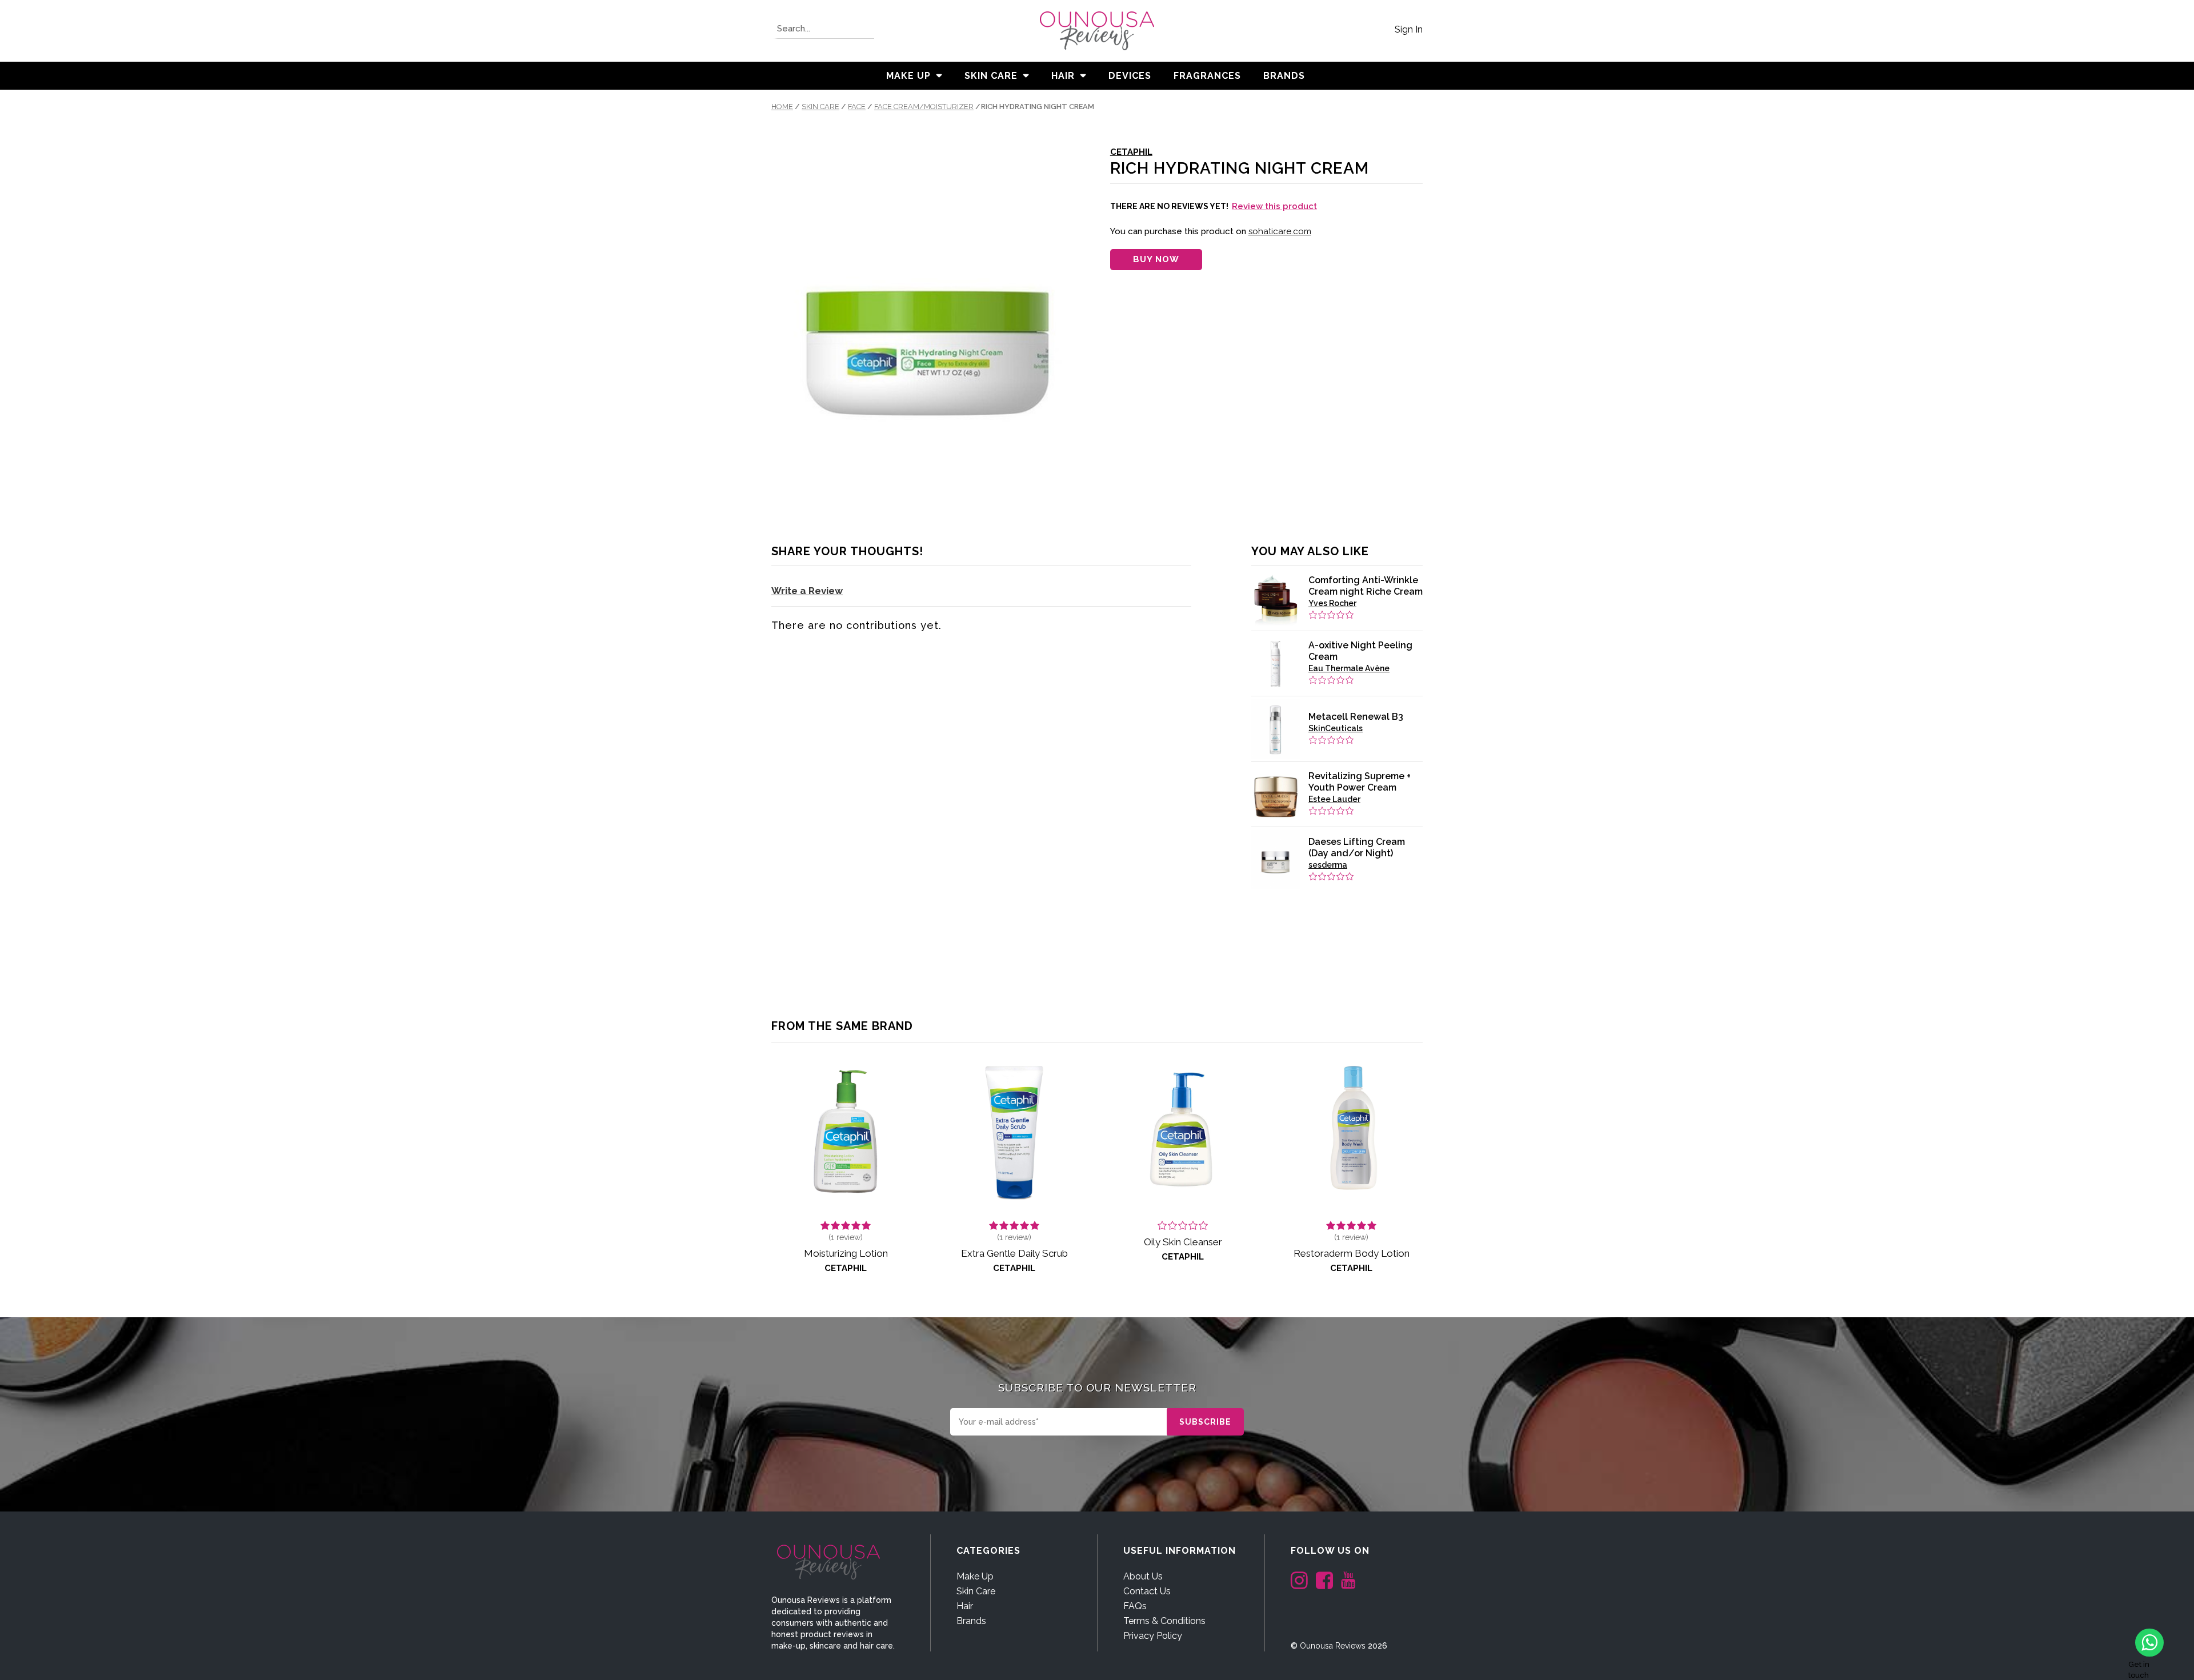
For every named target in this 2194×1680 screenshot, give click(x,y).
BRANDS (1284, 76)
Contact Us (1147, 1591)
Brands (971, 1621)
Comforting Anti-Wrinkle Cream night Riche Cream (1366, 586)
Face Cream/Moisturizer (924, 107)
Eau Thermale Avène (1349, 668)
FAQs (1135, 1606)
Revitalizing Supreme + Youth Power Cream (1360, 782)
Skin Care (991, 76)
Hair (1063, 76)
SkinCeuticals (1336, 728)
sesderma (1328, 865)
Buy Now (1156, 259)
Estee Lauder (1334, 799)
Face (857, 107)
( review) (846, 1237)
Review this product (1274, 206)
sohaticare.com (1280, 231)
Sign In (1409, 29)
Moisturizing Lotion (846, 1253)
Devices (1130, 76)
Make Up (908, 76)
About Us (1143, 1576)
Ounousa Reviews (1333, 1646)
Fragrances (1207, 76)
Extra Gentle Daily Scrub (1014, 1253)
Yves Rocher (1332, 603)
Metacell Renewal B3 (1356, 717)
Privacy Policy (1153, 1636)
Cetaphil (1131, 152)
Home (782, 107)
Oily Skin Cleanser (1183, 1242)
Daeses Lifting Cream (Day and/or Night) (1357, 847)
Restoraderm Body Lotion (1352, 1253)
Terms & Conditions (1164, 1621)
